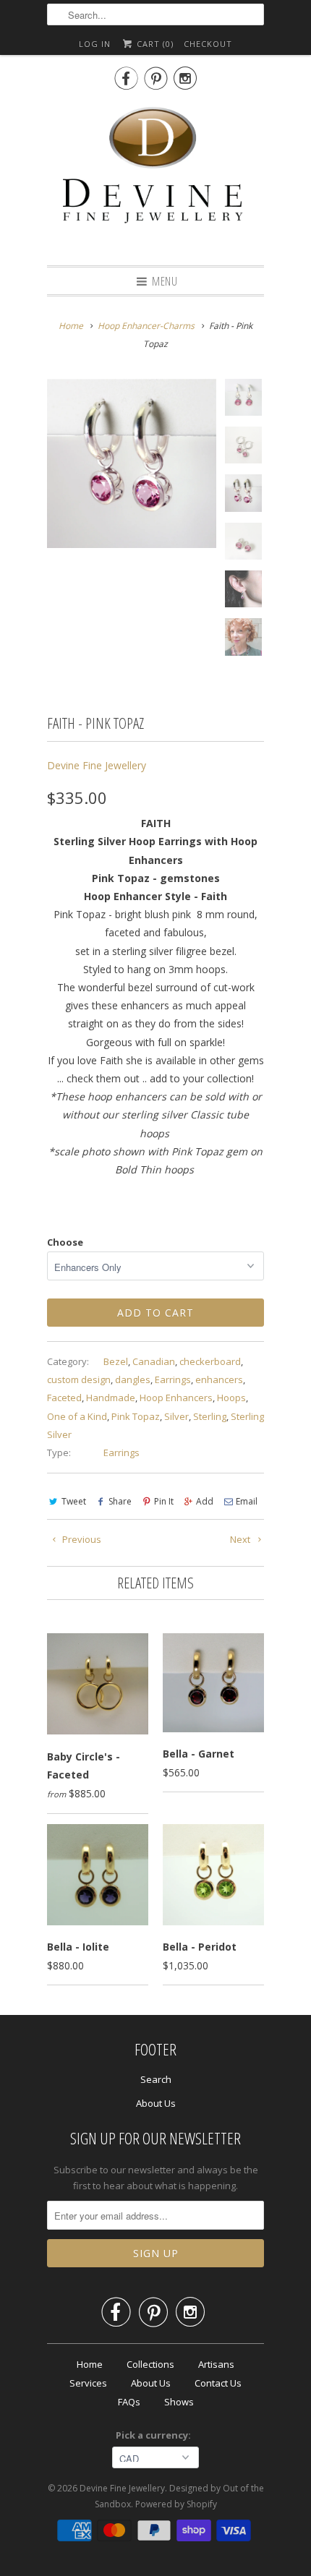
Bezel (116, 1361)
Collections (150, 2364)
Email (247, 1501)
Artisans (216, 2364)
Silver (176, 1416)
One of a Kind (77, 1416)
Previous (81, 1539)
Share (120, 1501)
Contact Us (218, 2383)
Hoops (231, 1398)
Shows (179, 2402)
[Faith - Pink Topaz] (132, 463)
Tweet (74, 1501)
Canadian (154, 1361)
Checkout (208, 44)
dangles (133, 1379)
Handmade (111, 1398)
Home (90, 2364)
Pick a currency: (155, 2435)
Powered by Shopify (176, 2504)
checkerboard (210, 1361)
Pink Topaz (136, 1416)
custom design (79, 1379)
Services (88, 2383)
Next (241, 1539)
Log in (95, 44)
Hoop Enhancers (176, 1398)
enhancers (219, 1379)
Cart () (154, 44)
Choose (65, 1242)
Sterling (210, 1416)
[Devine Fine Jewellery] (155, 176)
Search (156, 2079)
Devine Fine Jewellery (97, 765)
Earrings (173, 1379)
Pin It (164, 1501)
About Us (156, 2103)
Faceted (64, 1398)
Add (205, 1501)
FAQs (129, 2402)
